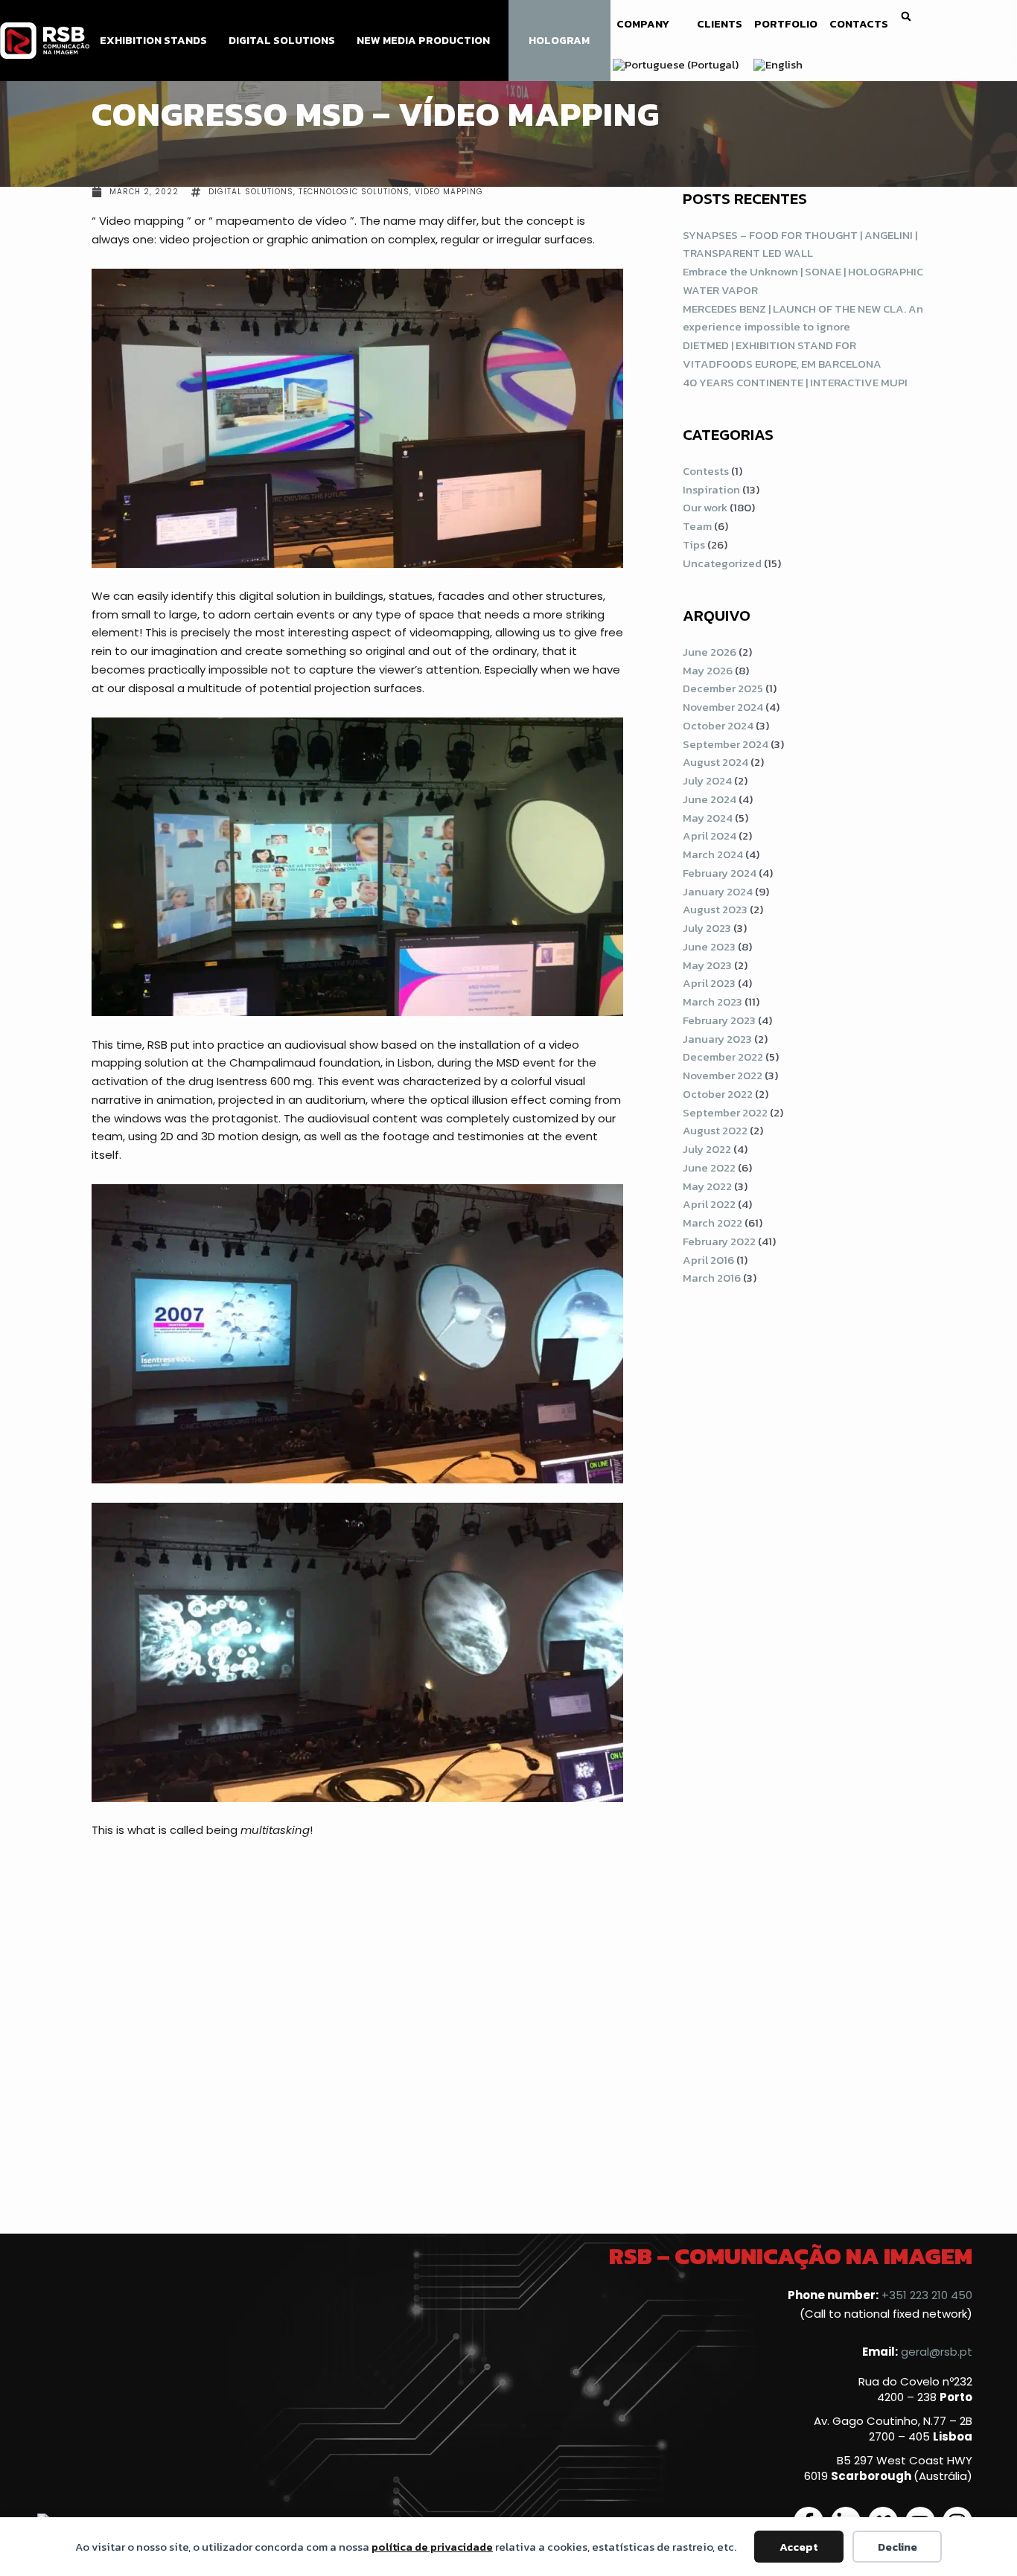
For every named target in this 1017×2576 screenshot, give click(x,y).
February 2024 (720, 873)
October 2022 (718, 1094)
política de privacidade (432, 2547)
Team (697, 526)
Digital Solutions (282, 40)
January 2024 (718, 891)
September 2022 (725, 1112)
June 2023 (709, 946)
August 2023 (715, 909)
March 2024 (713, 854)
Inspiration (711, 489)
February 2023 (719, 1020)
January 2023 (717, 1039)
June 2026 (710, 652)
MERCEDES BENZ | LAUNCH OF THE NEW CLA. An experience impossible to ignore (803, 318)
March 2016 (712, 1278)
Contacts (859, 24)
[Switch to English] (778, 65)
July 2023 (707, 928)
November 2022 (723, 1075)
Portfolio (786, 24)
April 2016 (708, 1260)
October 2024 (718, 725)
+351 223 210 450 (927, 2295)
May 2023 (707, 965)
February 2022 (719, 1241)
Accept (799, 2547)
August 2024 (715, 762)
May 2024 (708, 818)
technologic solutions (354, 192)
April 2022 (709, 1204)
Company (643, 24)
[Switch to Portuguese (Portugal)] (676, 65)
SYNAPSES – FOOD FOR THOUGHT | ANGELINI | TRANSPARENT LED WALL (800, 244)
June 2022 (709, 1167)
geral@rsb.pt (937, 2352)
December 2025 (723, 688)
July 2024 (707, 780)
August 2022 (715, 1130)
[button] (906, 17)
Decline (898, 2547)
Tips (694, 544)
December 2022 (723, 1057)
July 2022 (707, 1149)
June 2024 (710, 799)
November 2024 (723, 707)
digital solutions (251, 192)
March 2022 (712, 1223)
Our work (705, 507)
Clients (720, 24)
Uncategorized (722, 563)
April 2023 (709, 983)
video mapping (449, 192)
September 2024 (726, 744)
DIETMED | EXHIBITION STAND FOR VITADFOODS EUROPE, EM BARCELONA (782, 354)
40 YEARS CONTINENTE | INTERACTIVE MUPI (795, 382)
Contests (706, 471)
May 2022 (707, 1186)
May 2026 (708, 670)
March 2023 (712, 1001)
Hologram (559, 40)
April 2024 (710, 835)
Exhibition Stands (153, 40)
